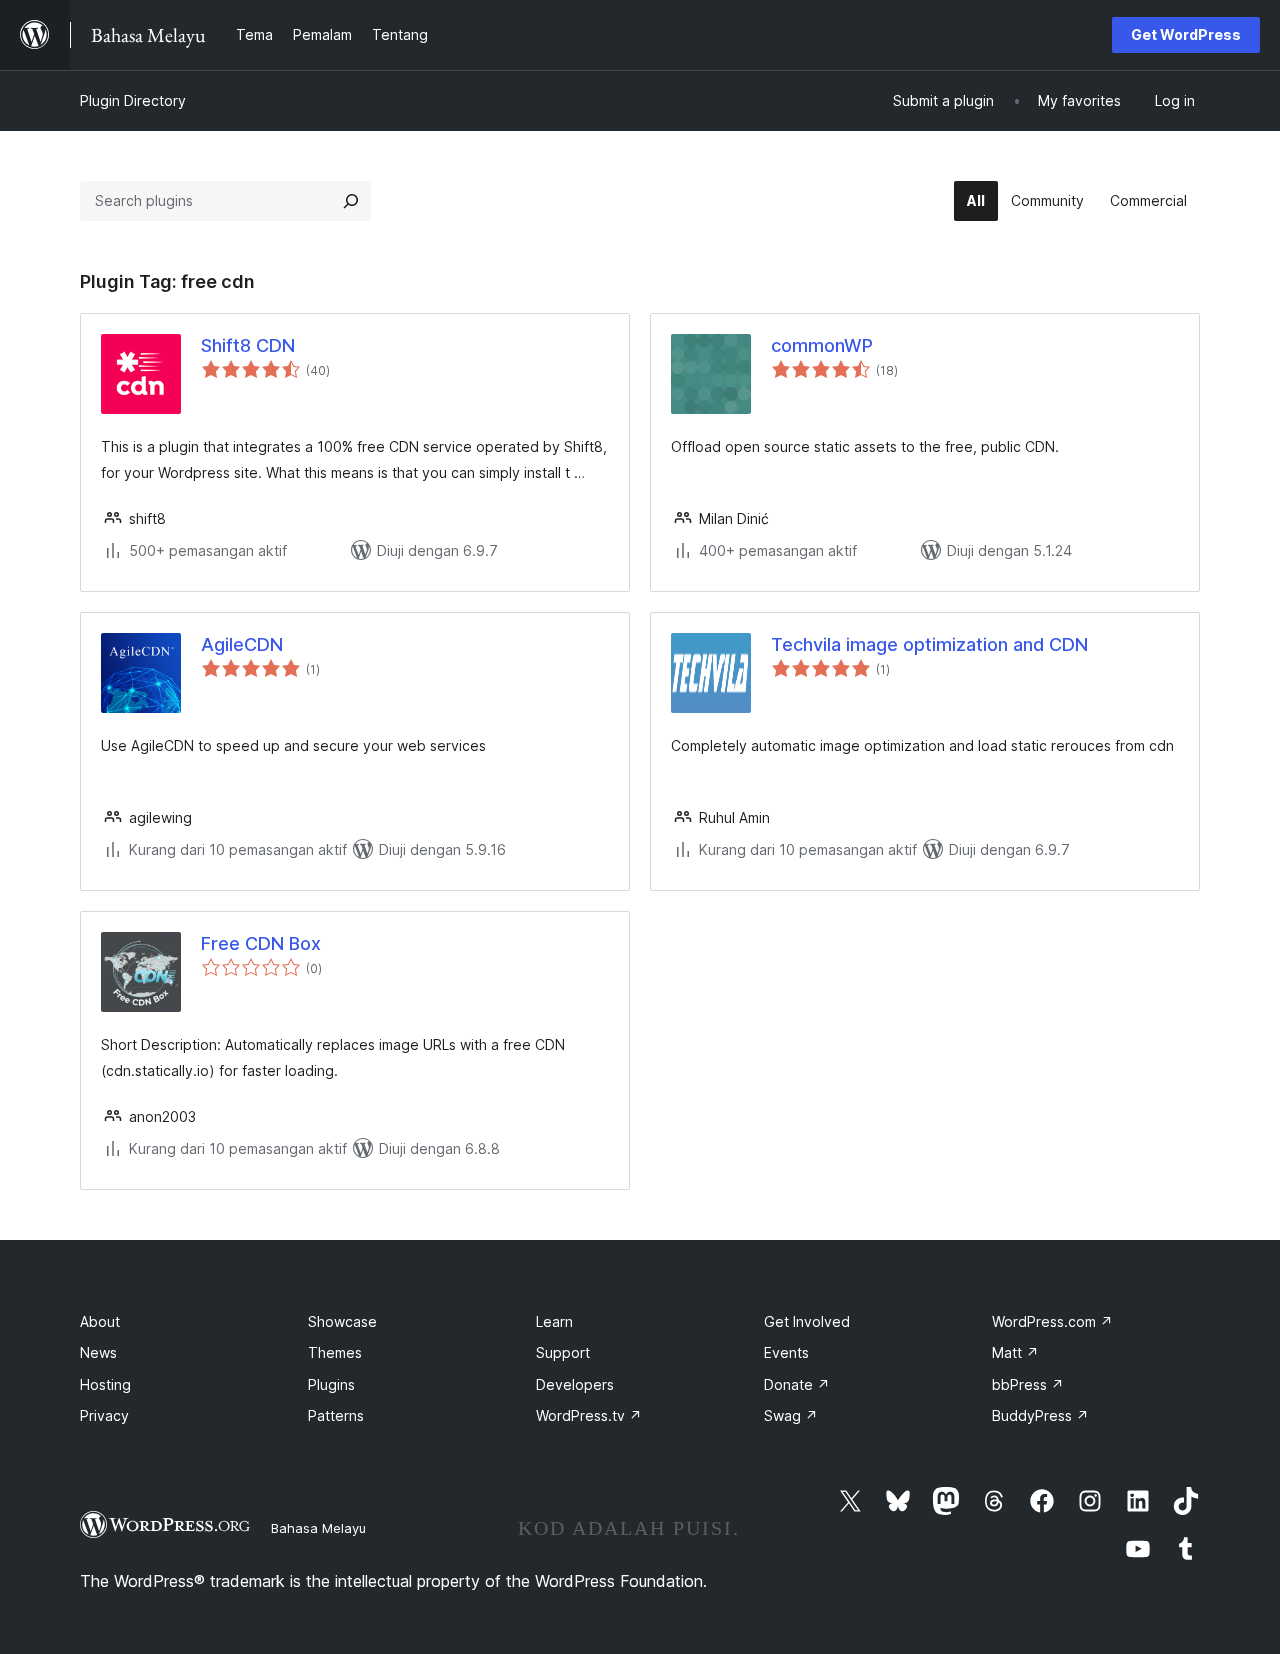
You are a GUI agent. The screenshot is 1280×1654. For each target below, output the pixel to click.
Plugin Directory (133, 100)
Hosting (105, 1384)
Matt (1015, 1352)
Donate (797, 1384)
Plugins (331, 1384)
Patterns (336, 1415)
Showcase (342, 1321)
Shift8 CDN (248, 345)
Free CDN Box (261, 943)
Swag (791, 1415)
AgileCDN (242, 644)
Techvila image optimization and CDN (929, 644)
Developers (575, 1384)
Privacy (104, 1415)
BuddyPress (1040, 1415)
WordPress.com (1052, 1321)
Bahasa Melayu (318, 1528)
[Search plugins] (351, 201)
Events (786, 1352)
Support (563, 1352)
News (98, 1352)
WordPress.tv (589, 1415)
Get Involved (807, 1321)
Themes (335, 1352)
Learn (554, 1321)
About (100, 1321)
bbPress (1028, 1384)
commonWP (822, 345)
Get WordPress (1186, 34)
